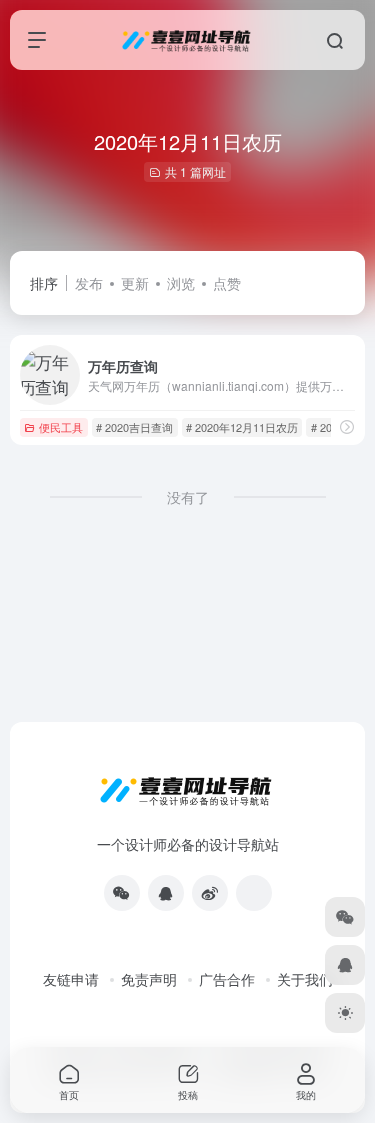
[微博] (210, 893)
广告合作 (227, 979)
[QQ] (166, 893)
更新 (135, 283)
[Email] (254, 893)
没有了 (188, 497)
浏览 (181, 283)
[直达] (347, 426)
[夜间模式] (345, 1013)
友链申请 (71, 979)
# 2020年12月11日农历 (242, 427)
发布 (89, 283)
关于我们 (305, 979)
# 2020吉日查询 (134, 427)
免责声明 (149, 979)
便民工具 (61, 427)
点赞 (227, 283)
